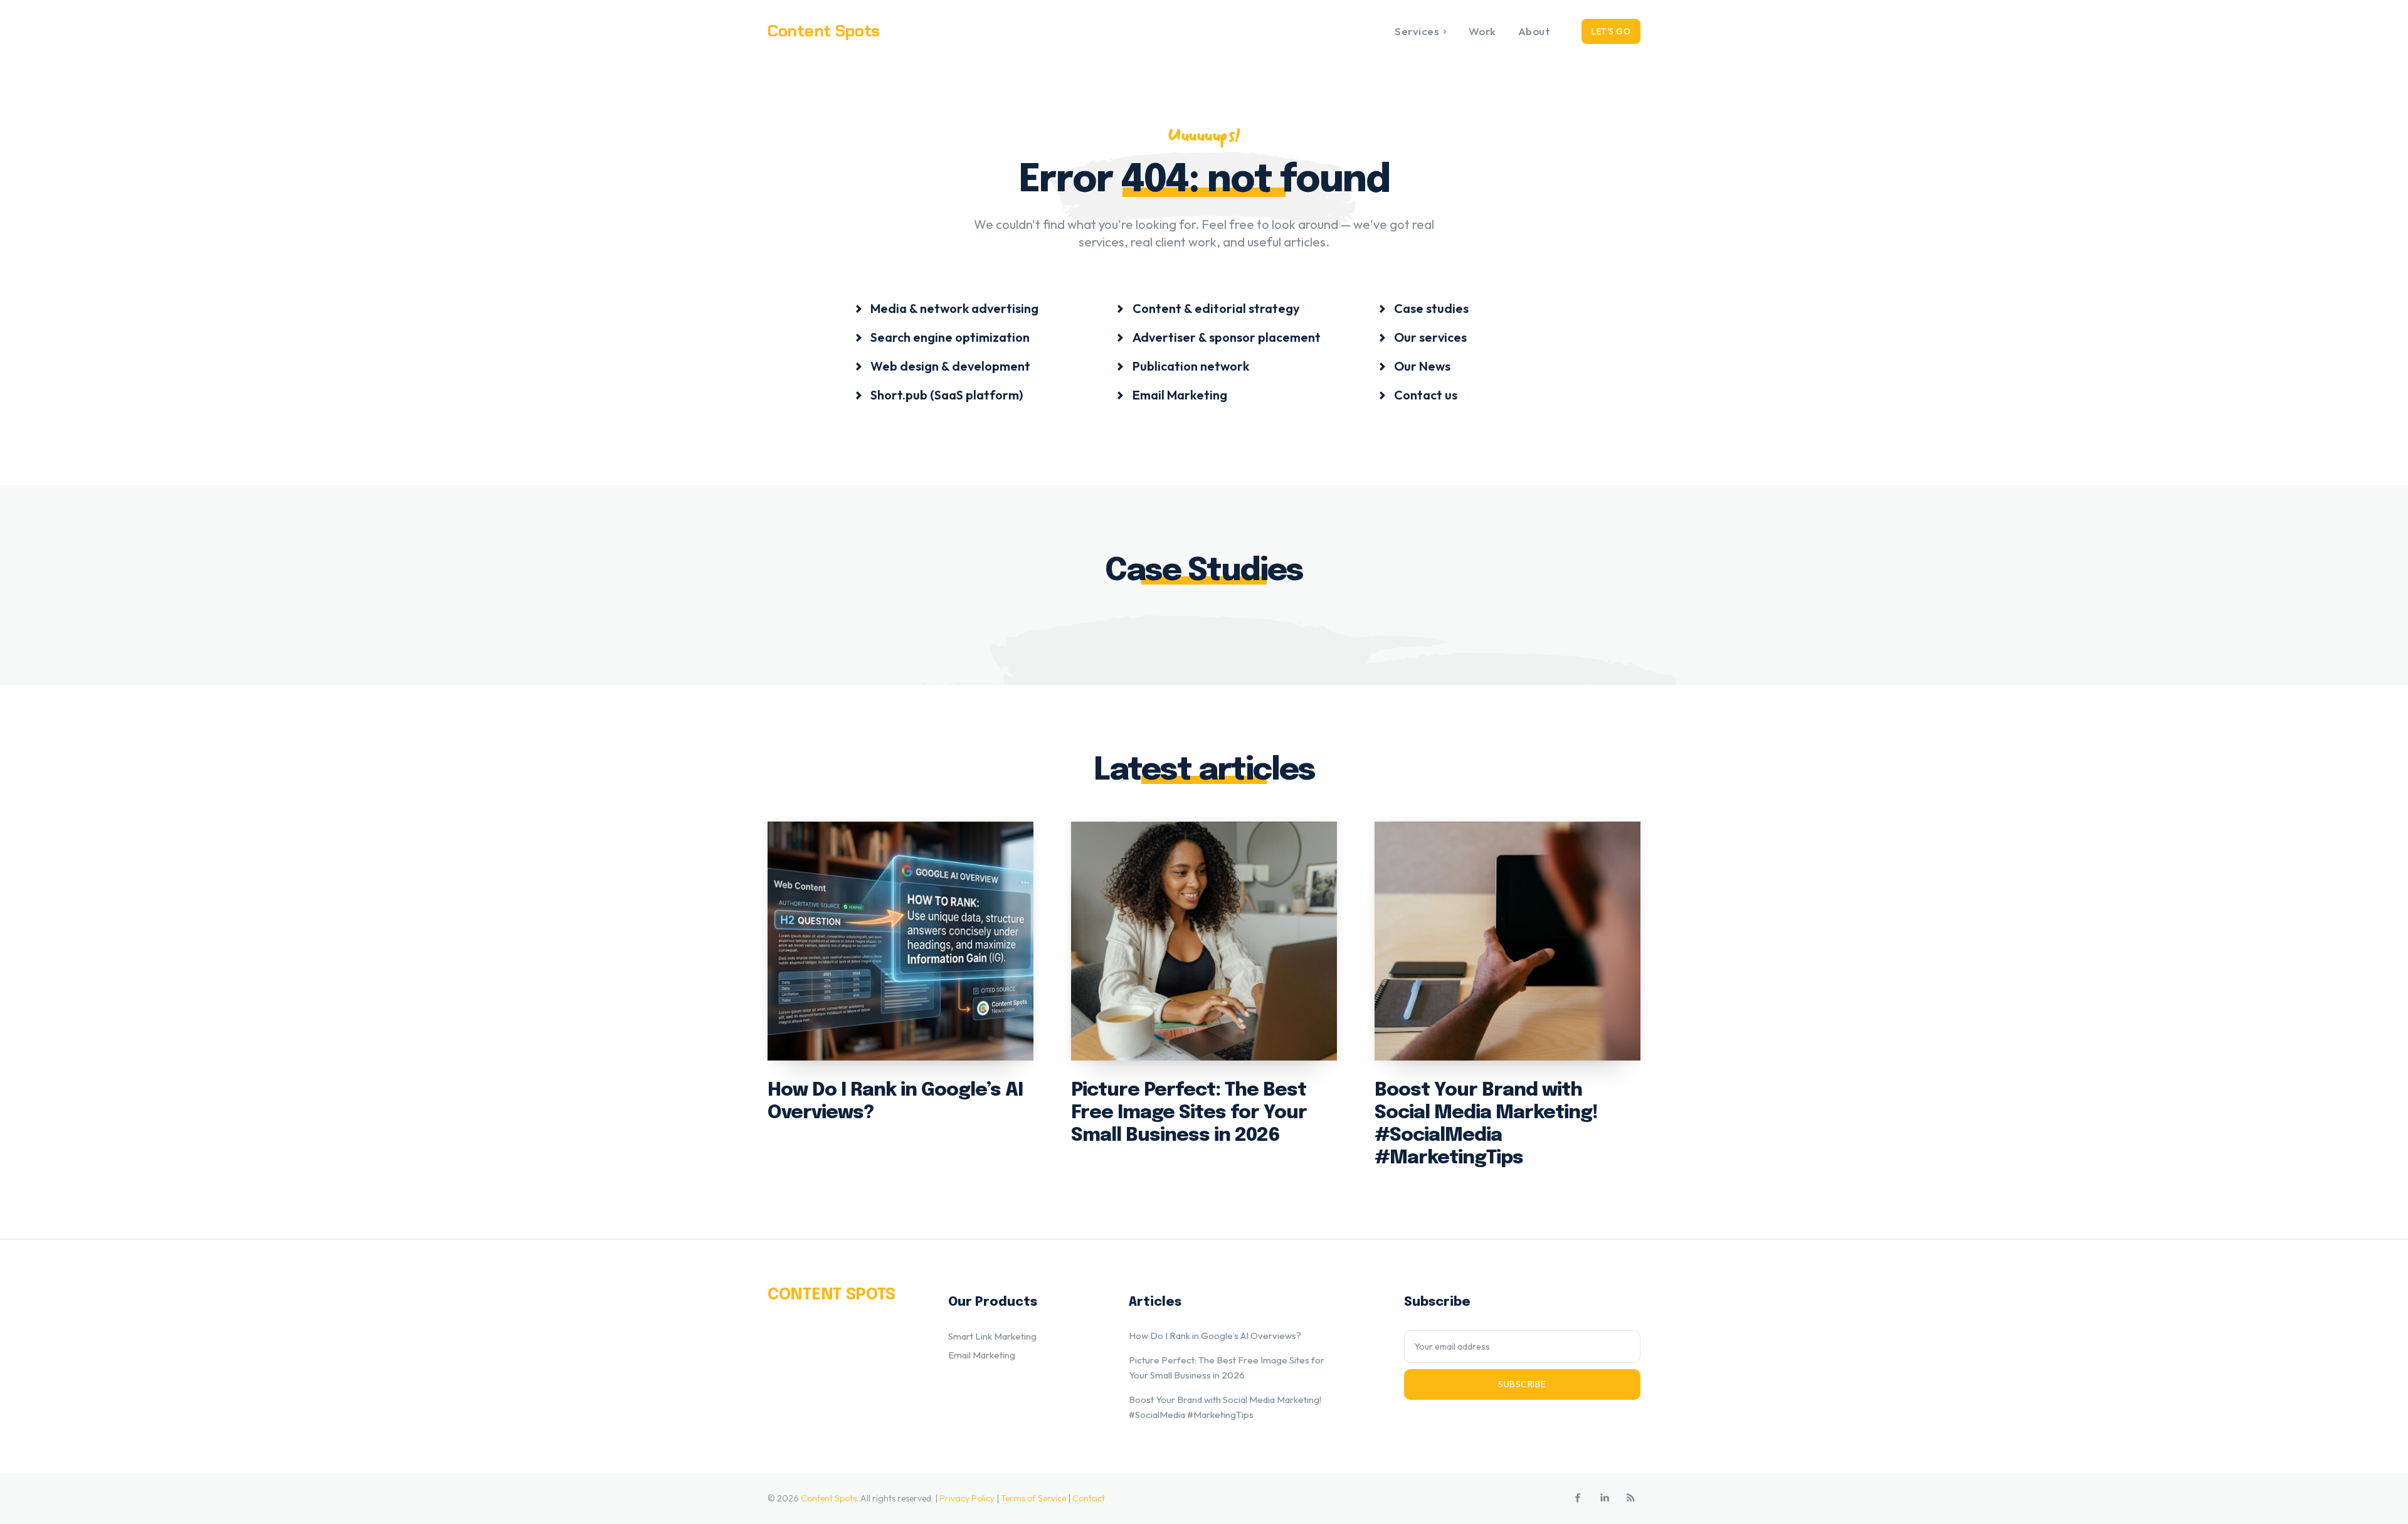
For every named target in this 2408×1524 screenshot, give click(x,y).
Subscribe (1522, 1384)
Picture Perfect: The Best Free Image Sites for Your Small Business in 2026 (1189, 1113)
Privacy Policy (967, 1498)
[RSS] (1630, 1498)
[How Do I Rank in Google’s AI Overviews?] (900, 941)
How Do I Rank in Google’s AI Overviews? (1215, 1336)
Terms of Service (1033, 1498)
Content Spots (829, 1498)
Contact (1089, 1498)
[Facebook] (1578, 1498)
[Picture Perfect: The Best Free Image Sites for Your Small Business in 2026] (1204, 941)
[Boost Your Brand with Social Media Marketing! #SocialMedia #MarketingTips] (1508, 941)
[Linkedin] (1604, 1498)
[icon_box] (947, 308)
